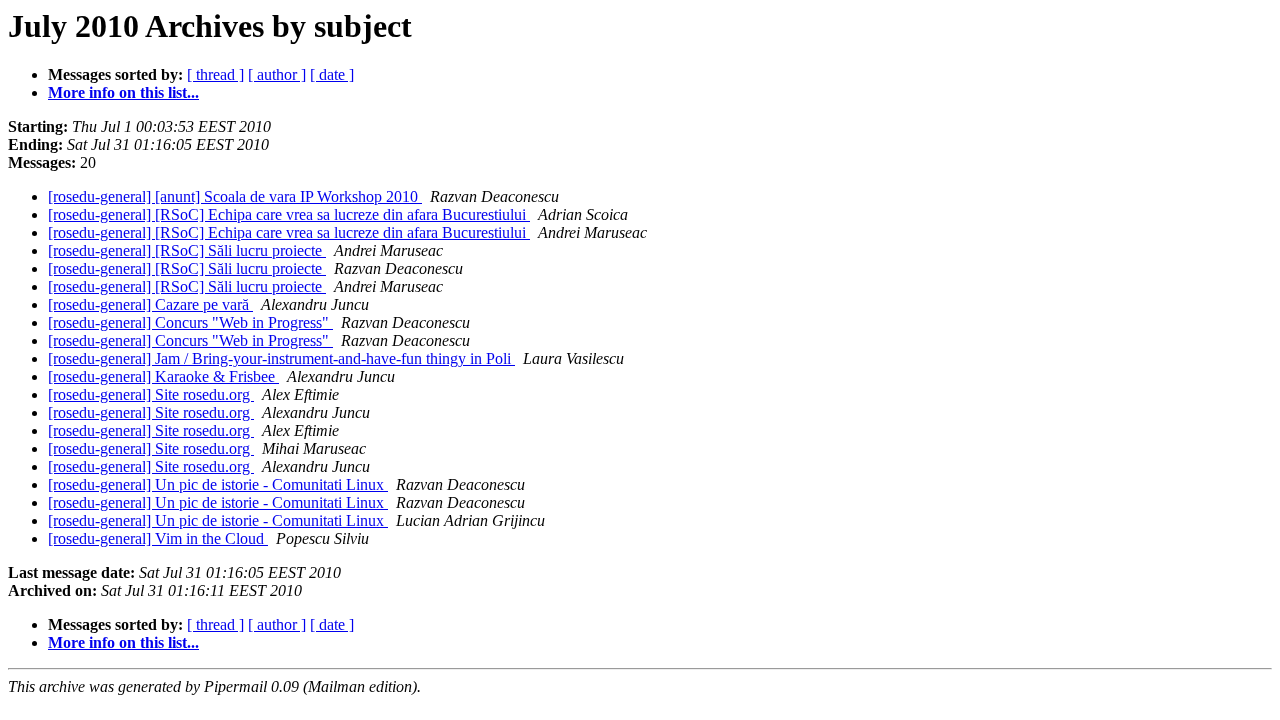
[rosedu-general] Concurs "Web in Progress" (190, 322)
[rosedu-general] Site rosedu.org (151, 394)
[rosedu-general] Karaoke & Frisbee (163, 376)
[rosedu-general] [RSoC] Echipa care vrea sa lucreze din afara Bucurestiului (289, 214)
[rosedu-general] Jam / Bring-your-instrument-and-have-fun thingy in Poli (281, 358)
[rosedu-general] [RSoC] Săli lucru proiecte (187, 250)
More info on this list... (123, 92)
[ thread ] (215, 74)
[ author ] (277, 74)
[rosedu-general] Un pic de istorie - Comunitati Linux (218, 484)
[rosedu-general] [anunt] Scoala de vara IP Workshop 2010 (235, 196)
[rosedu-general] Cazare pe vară (150, 304)
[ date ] (332, 74)
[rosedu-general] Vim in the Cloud (158, 538)
